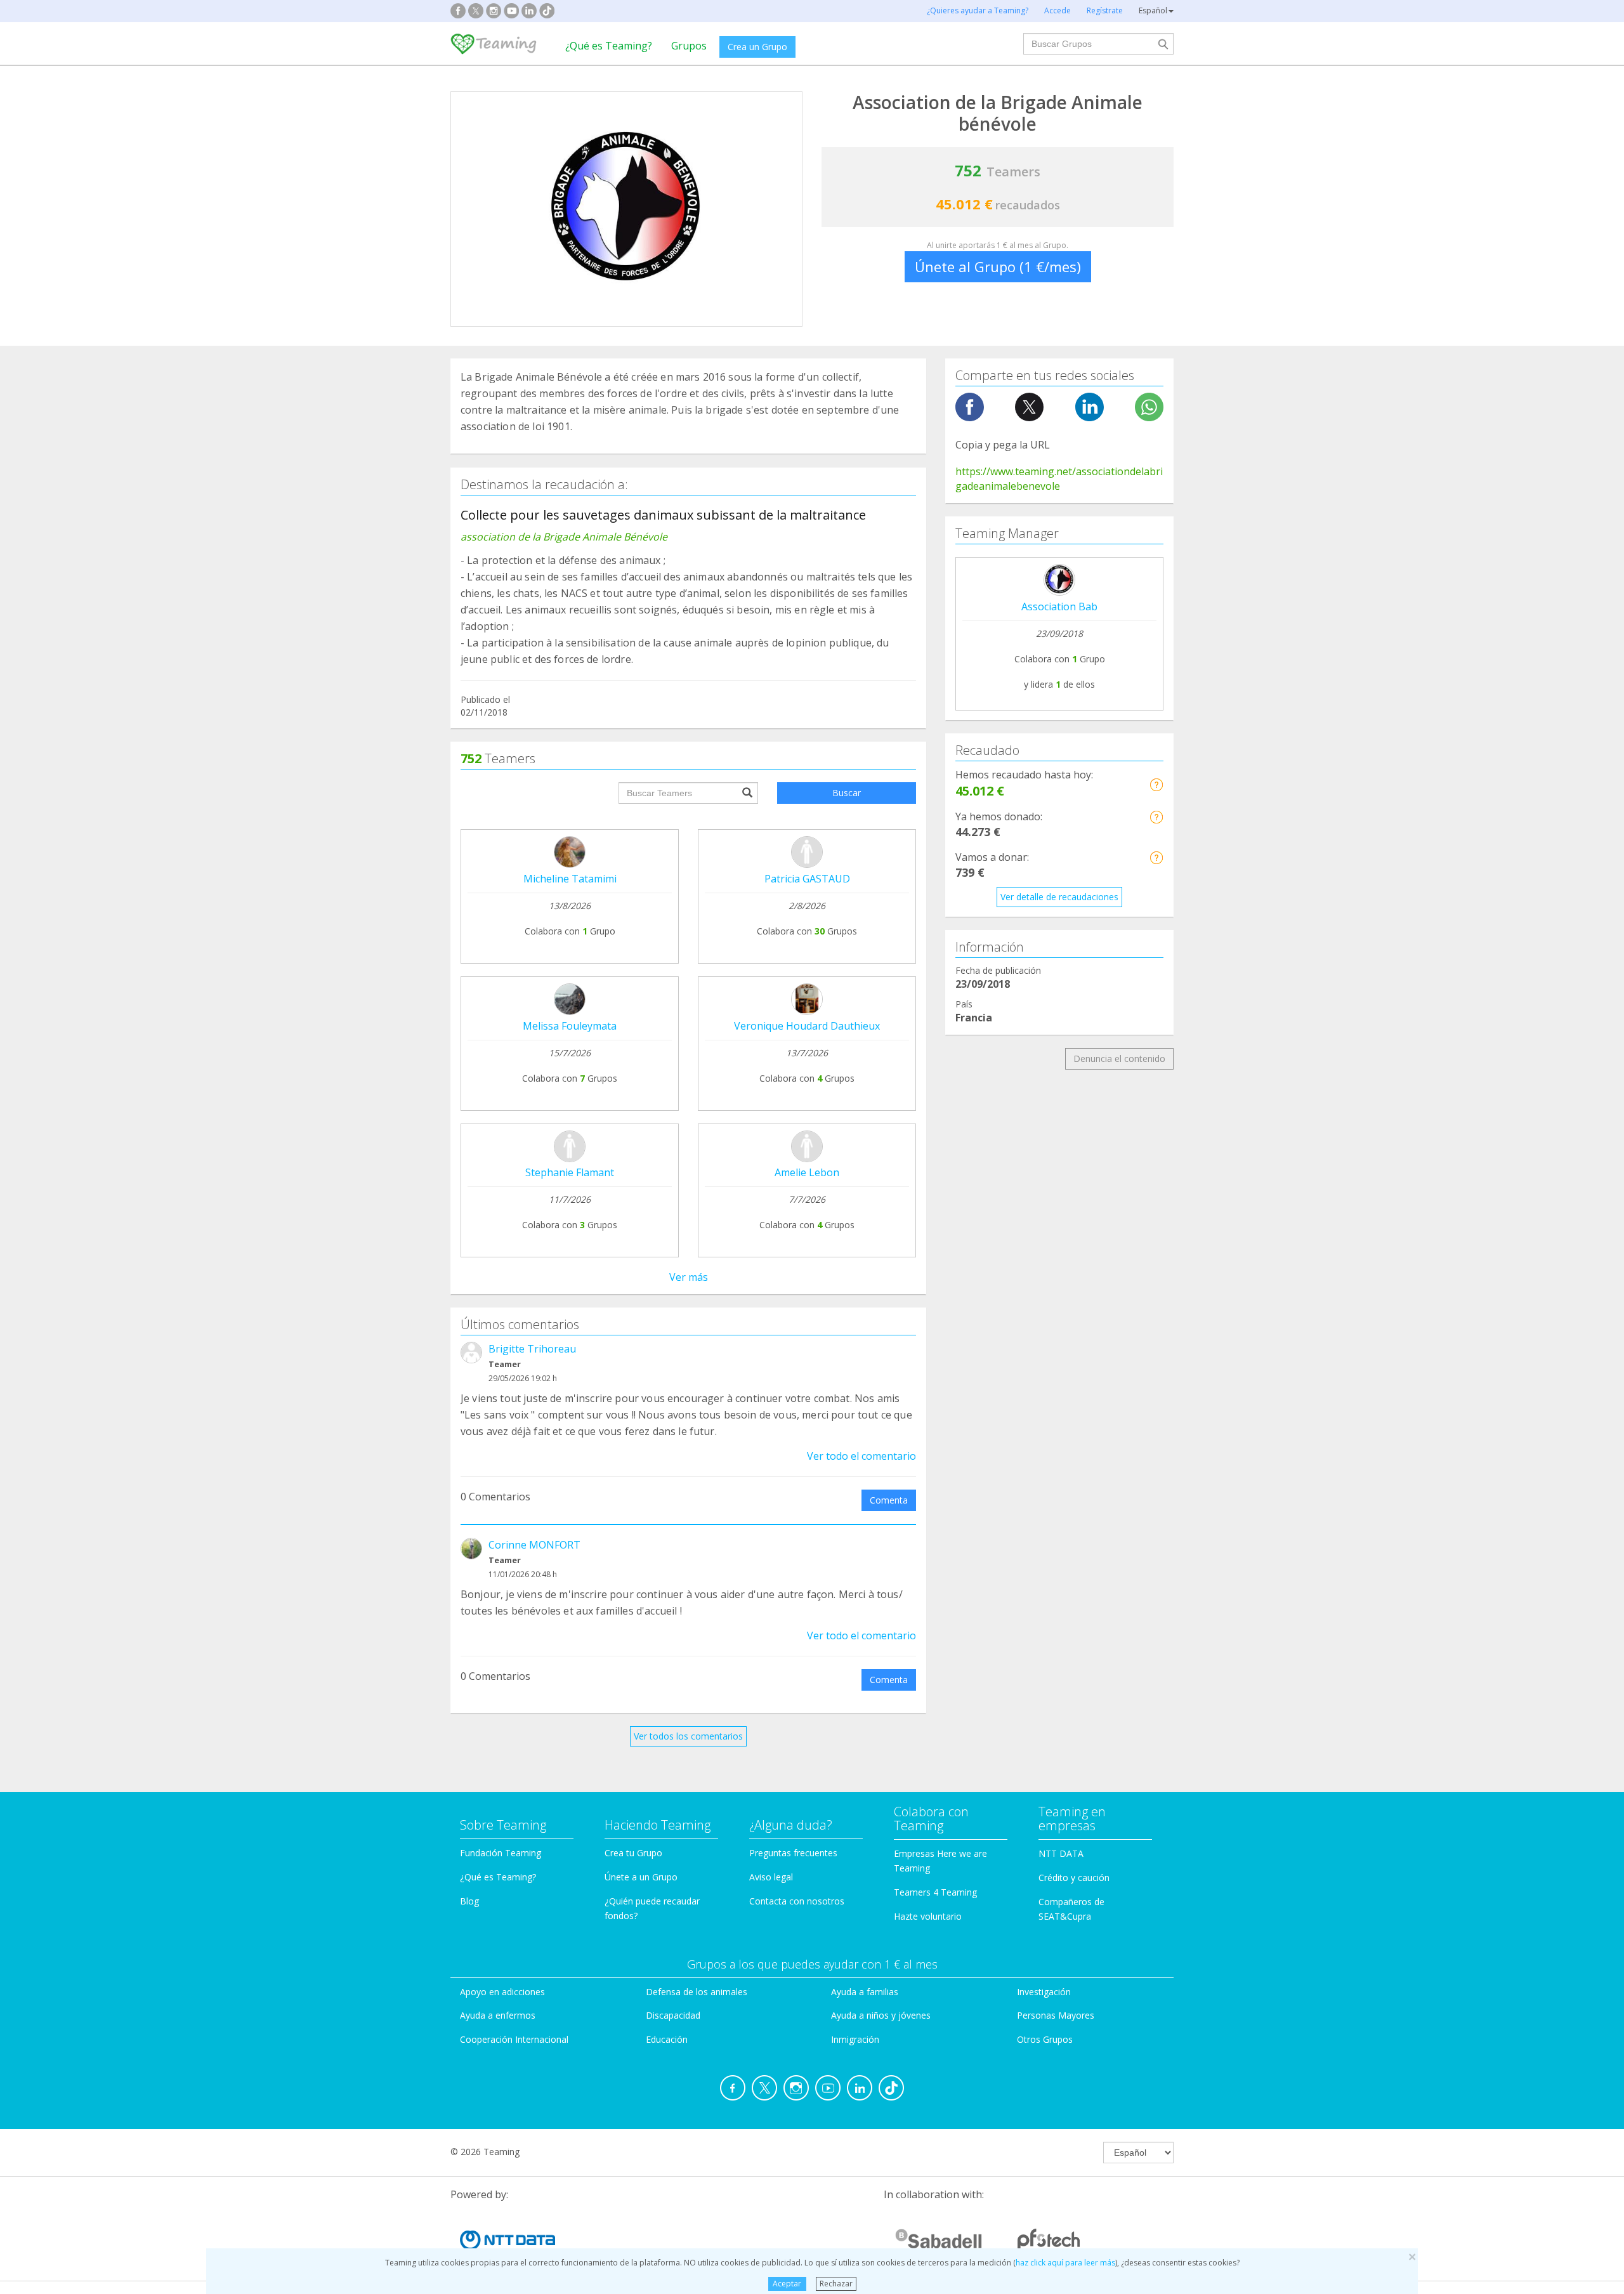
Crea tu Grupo (633, 1853)
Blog (469, 1901)
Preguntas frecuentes (793, 1853)
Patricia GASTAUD (807, 879)
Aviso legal (771, 1877)
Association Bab (1059, 606)
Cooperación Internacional (514, 2039)
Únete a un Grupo (641, 1877)
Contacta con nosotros (797, 1901)
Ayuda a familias (865, 1992)
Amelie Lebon (807, 1172)
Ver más (689, 1277)
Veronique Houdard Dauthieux (807, 1026)
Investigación (1044, 1992)
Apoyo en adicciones (502, 1992)
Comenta (889, 1500)
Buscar (847, 793)
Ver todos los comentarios (688, 1736)
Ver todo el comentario (861, 1456)
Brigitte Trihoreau (532, 1349)
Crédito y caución (1074, 1878)
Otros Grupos (1045, 2039)
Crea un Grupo (757, 47)
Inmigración (855, 2039)
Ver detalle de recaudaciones (1059, 897)
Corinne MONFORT (534, 1545)
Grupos (689, 46)
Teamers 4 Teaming (935, 1892)
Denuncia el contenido (1119, 1059)
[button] (1156, 784)
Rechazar (836, 2284)
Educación (667, 2039)
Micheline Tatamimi (570, 879)
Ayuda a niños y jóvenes (881, 2015)
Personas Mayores (1056, 2015)
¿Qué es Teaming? (609, 46)
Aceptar (787, 2284)
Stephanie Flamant (570, 1172)
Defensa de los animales (697, 1992)
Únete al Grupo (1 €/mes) (998, 266)
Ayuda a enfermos (498, 2015)
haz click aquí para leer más (1065, 2263)
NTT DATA (1061, 1853)
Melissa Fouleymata (570, 1026)
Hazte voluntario (928, 1916)
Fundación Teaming (501, 1853)
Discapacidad (673, 2015)
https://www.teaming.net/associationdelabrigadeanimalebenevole (1059, 479)
